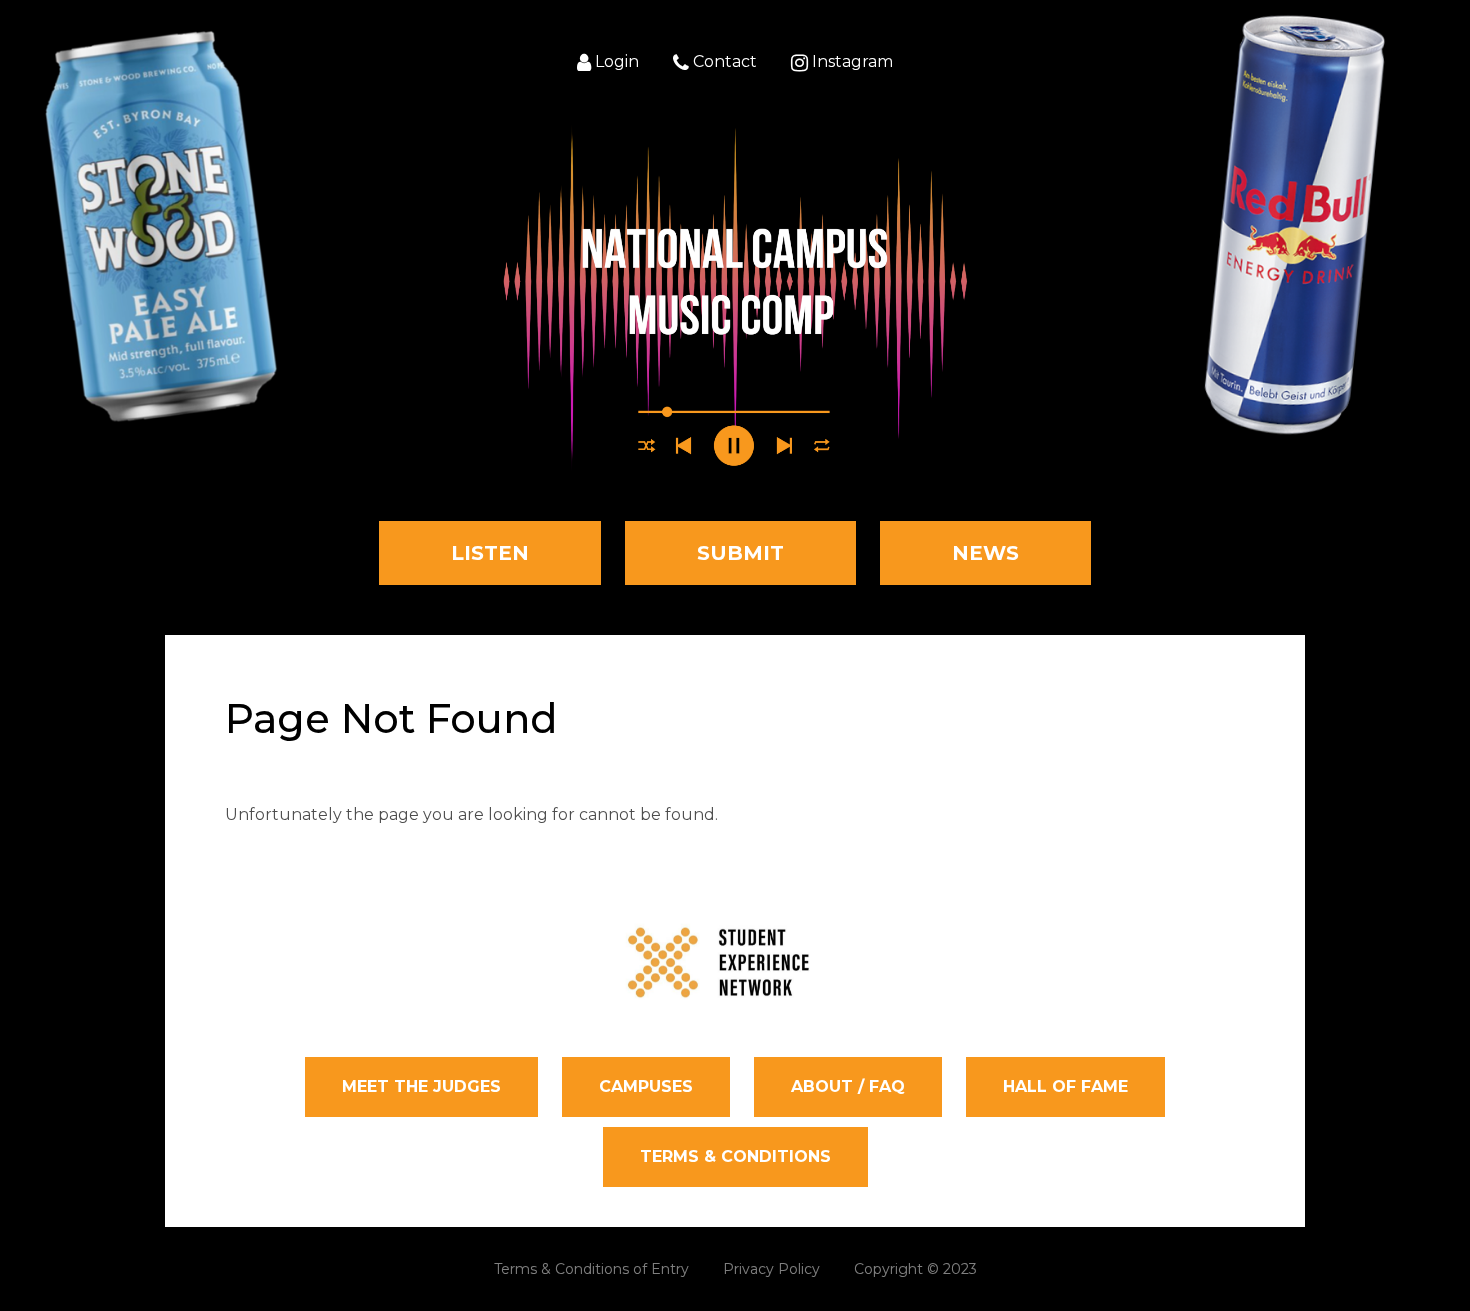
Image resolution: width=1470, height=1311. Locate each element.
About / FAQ (848, 1086)
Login (615, 62)
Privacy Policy (771, 1269)
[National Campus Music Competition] (735, 297)
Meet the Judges (421, 1086)
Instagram (850, 62)
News (985, 553)
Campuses (646, 1086)
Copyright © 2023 (915, 1269)
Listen (490, 553)
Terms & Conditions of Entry (591, 1269)
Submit (740, 553)
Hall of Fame (1065, 1086)
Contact (723, 62)
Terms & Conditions (735, 1156)
